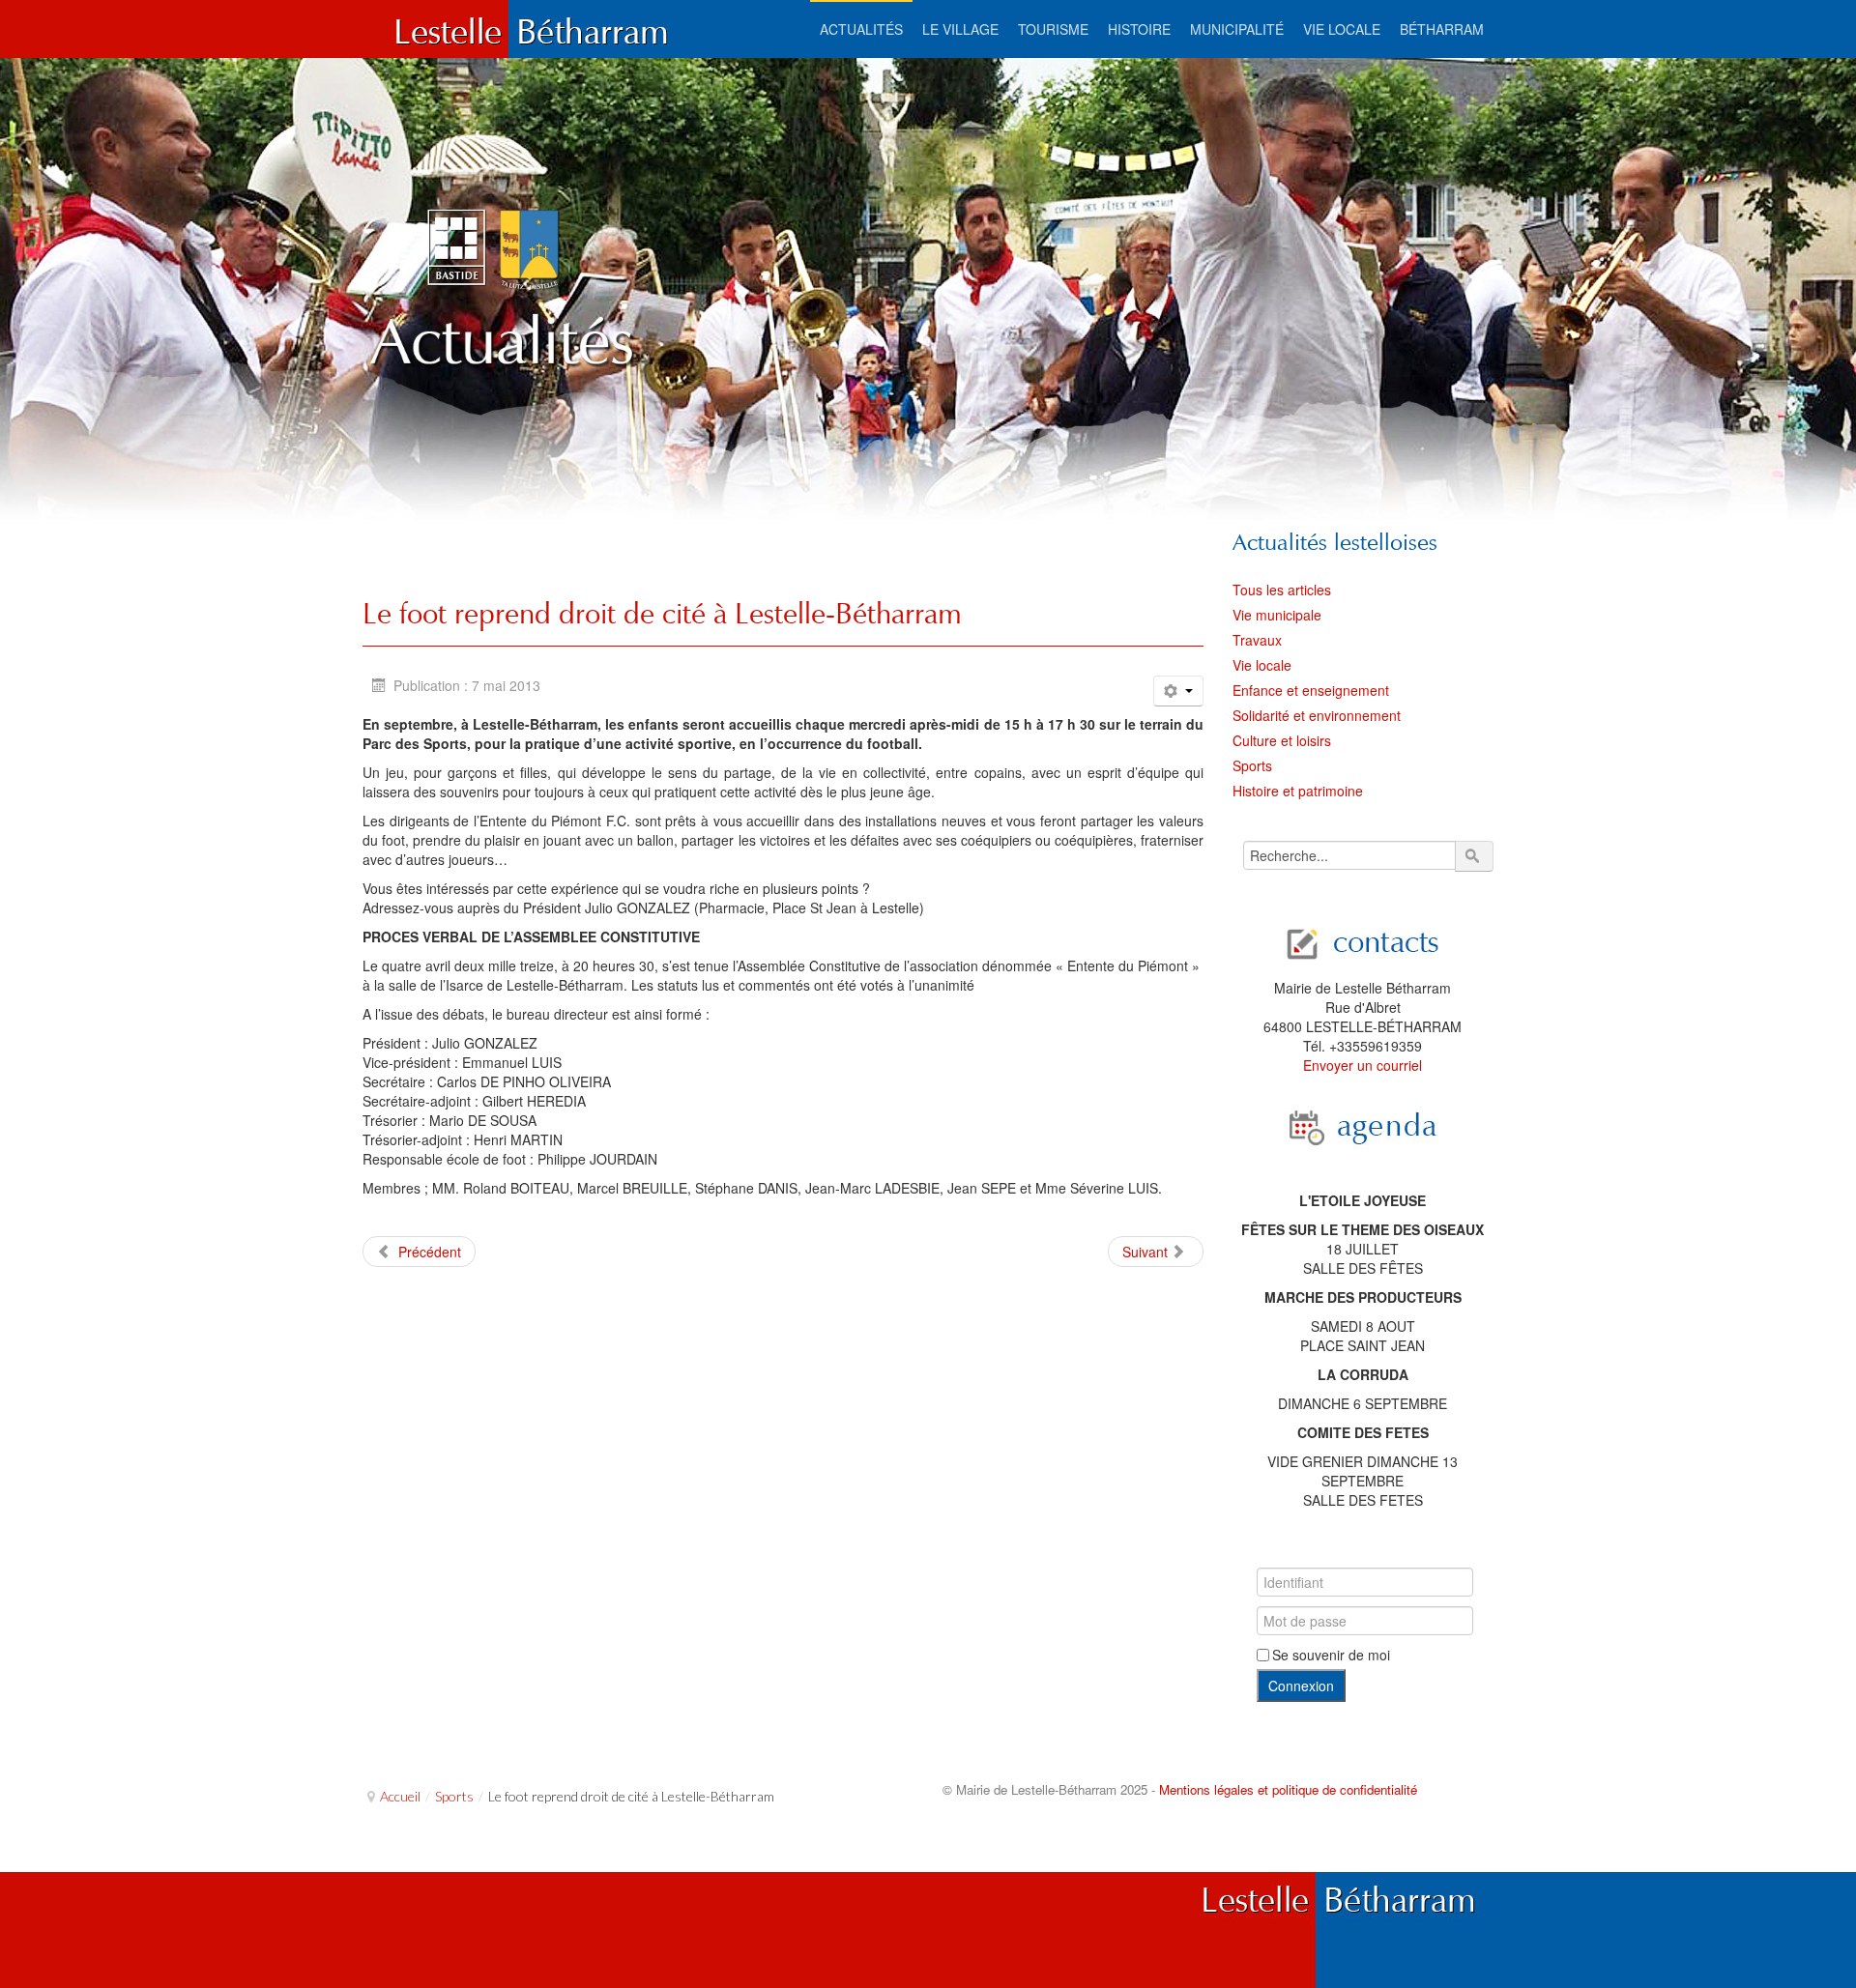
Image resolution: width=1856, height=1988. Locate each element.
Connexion (1301, 1685)
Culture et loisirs (1282, 740)
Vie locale (1262, 665)
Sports (1252, 765)
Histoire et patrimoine (1298, 791)
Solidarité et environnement (1317, 715)
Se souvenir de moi (1331, 1655)
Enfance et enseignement (1311, 690)
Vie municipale (1277, 615)
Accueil (400, 1796)
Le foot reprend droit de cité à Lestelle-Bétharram (662, 613)
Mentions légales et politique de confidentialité (1288, 1789)
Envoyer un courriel (1363, 1065)
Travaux (1257, 640)
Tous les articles (1282, 590)
